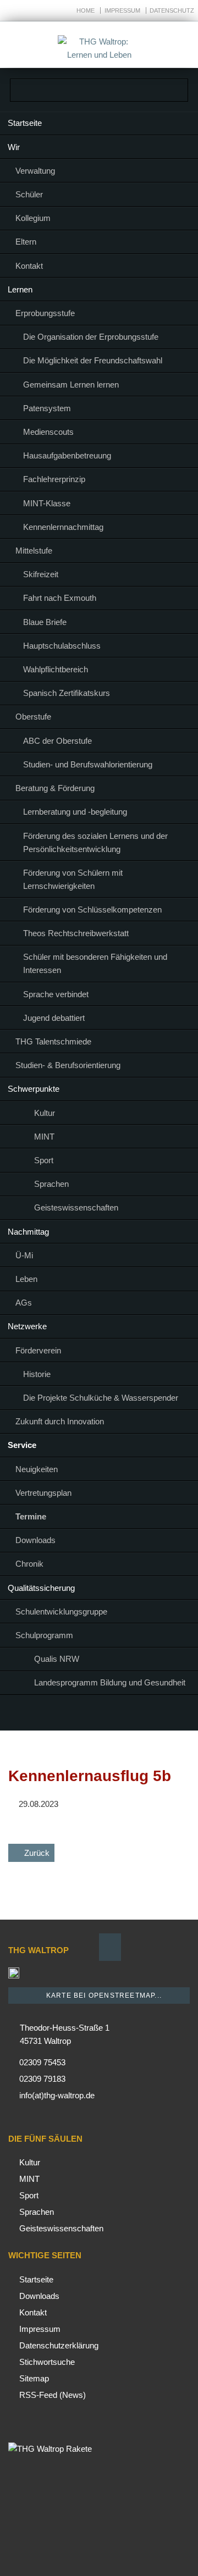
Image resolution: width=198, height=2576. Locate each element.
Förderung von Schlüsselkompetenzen (92, 910)
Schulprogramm (44, 1635)
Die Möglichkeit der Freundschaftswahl (93, 360)
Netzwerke (27, 1326)
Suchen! (177, 45)
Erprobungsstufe (45, 313)
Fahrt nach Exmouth (60, 598)
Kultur (45, 1113)
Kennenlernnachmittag (63, 527)
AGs (24, 1303)
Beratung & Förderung (55, 788)
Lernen (20, 289)
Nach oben (110, 1947)
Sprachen (51, 1184)
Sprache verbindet (56, 994)
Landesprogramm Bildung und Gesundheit (110, 1682)
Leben (26, 1279)
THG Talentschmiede (53, 1041)
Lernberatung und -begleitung (75, 812)
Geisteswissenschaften (76, 1207)
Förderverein (38, 1350)
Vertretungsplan (43, 1493)
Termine (31, 1516)
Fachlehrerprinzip (54, 479)
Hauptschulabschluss (62, 646)
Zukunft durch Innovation (60, 1421)
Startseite (25, 123)
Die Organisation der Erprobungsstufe (91, 337)
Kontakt (29, 266)
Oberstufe (33, 717)
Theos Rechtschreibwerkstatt (76, 933)
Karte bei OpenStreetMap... (103, 1995)
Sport (44, 1160)
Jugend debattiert (54, 1018)
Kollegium (33, 218)
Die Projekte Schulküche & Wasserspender (101, 1398)
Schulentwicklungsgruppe (61, 1612)
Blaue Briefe (45, 622)
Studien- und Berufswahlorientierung (88, 764)
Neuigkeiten (37, 1469)
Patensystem (47, 408)
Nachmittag (28, 1232)
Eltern (26, 242)
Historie (37, 1374)
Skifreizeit (41, 574)
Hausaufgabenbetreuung (67, 455)
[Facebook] (86, 1715)
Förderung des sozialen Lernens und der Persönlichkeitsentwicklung (95, 842)
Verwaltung (35, 171)
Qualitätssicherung (41, 1588)
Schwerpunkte (34, 1089)
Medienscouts (48, 432)
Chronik (29, 1564)
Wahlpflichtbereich (56, 669)
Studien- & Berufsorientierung (68, 1065)
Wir (14, 147)
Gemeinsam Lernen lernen (71, 385)
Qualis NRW (57, 1659)
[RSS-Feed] (112, 1715)
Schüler (29, 194)
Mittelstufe (34, 551)
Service (22, 1445)
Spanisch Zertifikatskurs (67, 693)
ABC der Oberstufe (57, 741)
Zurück (37, 1853)
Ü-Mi (24, 1255)
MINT (44, 1137)
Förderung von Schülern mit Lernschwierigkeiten (73, 879)
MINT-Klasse (47, 503)
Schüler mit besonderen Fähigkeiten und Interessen (95, 963)
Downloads (35, 1540)
